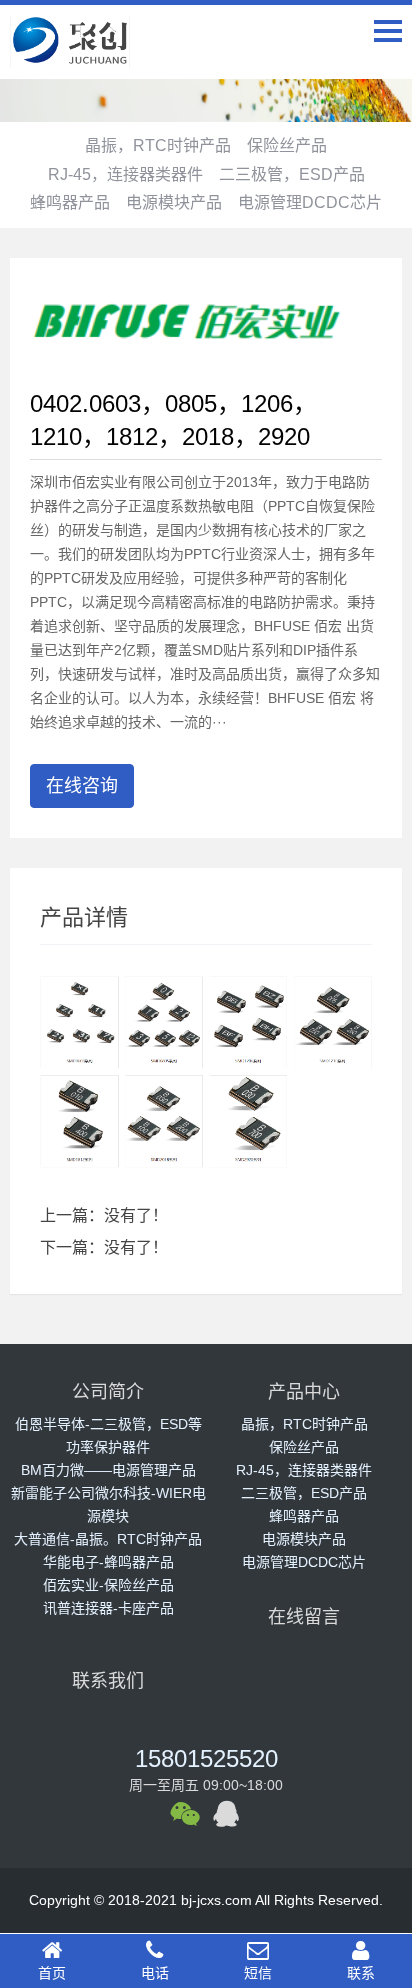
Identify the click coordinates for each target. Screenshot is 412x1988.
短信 (258, 1973)
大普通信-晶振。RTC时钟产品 (108, 1539)
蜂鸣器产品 (70, 202)
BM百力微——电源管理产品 (108, 1470)
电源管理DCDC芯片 (310, 202)
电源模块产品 (174, 202)
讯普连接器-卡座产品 (108, 1608)
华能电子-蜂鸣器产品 (108, 1562)
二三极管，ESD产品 (292, 174)
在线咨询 (82, 786)
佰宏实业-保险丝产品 (108, 1585)
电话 (155, 1973)
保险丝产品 (287, 145)
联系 (361, 1973)
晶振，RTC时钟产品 (158, 145)
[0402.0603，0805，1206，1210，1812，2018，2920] (188, 316)
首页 (52, 1973)
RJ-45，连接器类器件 (125, 174)
